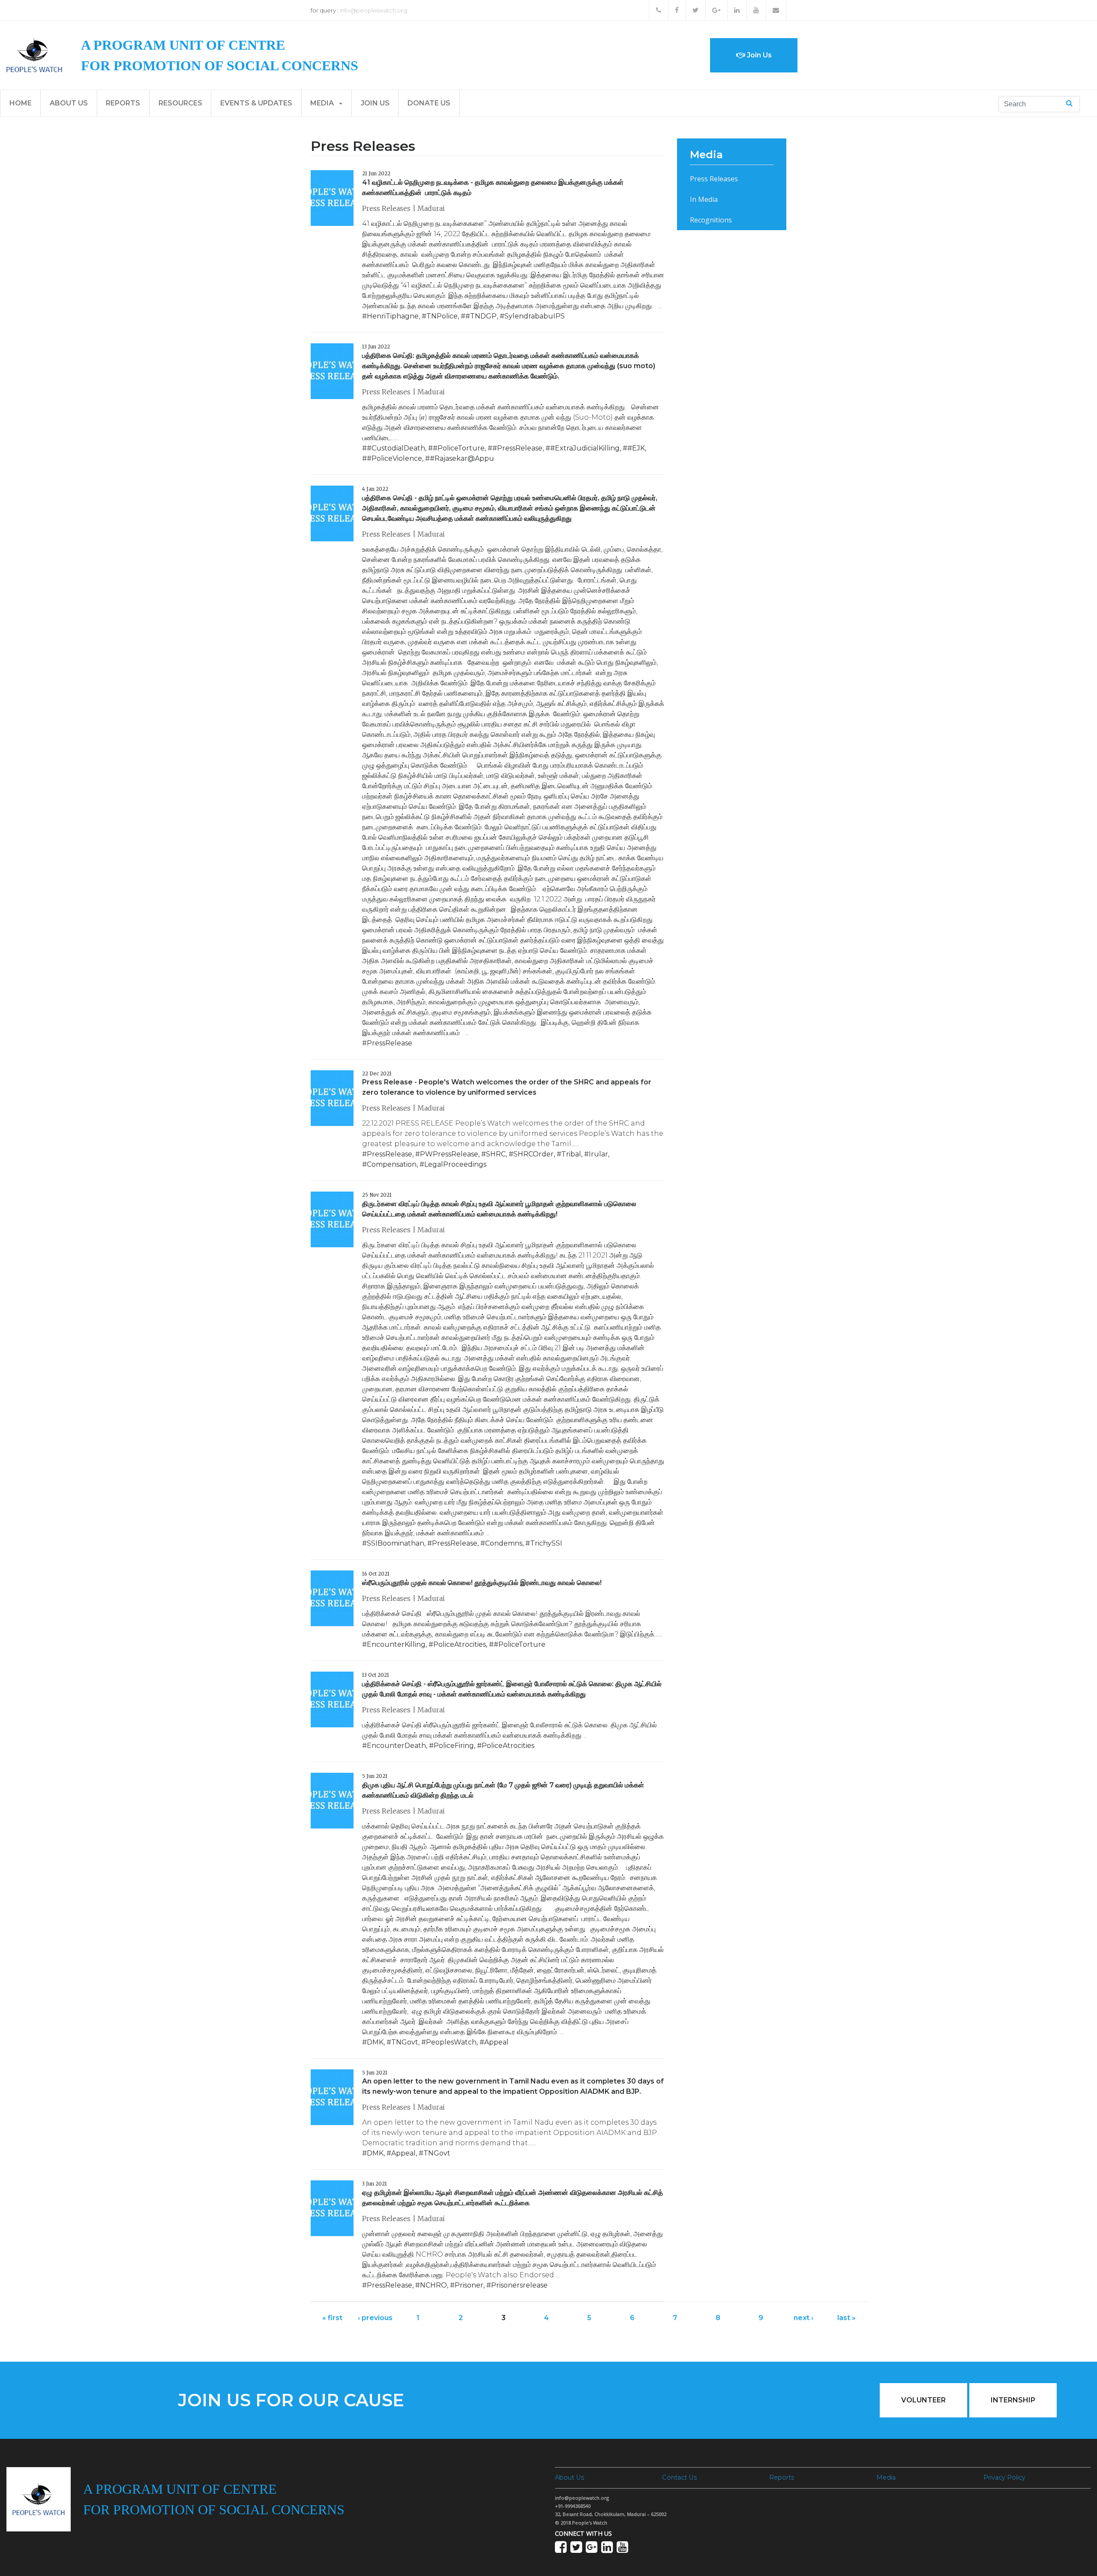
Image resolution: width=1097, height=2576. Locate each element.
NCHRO (433, 2285)
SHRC (496, 1154)
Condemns (504, 1543)
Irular (598, 1154)
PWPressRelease (449, 1154)
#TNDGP (481, 316)
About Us (69, 103)
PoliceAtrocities (460, 1644)
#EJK (636, 448)
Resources (180, 103)
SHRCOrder (534, 1154)
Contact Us (679, 2477)
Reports (123, 103)
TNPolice (442, 316)
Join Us (758, 55)
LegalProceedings (455, 1164)
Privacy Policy (1004, 2477)
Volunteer (923, 2400)
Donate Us (429, 103)
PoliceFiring (454, 1746)
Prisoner (469, 2285)
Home (21, 103)
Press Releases (714, 179)
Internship (1013, 2400)
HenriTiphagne (393, 316)
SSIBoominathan (396, 1543)
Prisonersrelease (519, 2285)
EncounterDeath (396, 1746)
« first (332, 2318)
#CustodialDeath (396, 448)
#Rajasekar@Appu (462, 458)
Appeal (496, 2042)
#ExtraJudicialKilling (585, 448)
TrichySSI (546, 1543)
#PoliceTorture (459, 448)
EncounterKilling (396, 1644)
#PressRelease (517, 448)
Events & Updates (256, 103)
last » (847, 2318)
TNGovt (405, 2042)
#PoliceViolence (394, 458)
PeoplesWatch (451, 2042)
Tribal (571, 1154)
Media (323, 103)
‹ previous (375, 2318)
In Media (704, 199)
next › (803, 2318)
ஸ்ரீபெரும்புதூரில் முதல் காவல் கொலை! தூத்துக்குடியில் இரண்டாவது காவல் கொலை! (482, 1583)
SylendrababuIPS (535, 316)
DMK (375, 2042)
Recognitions (711, 220)
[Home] (34, 55)
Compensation (392, 1164)
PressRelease (390, 1043)
